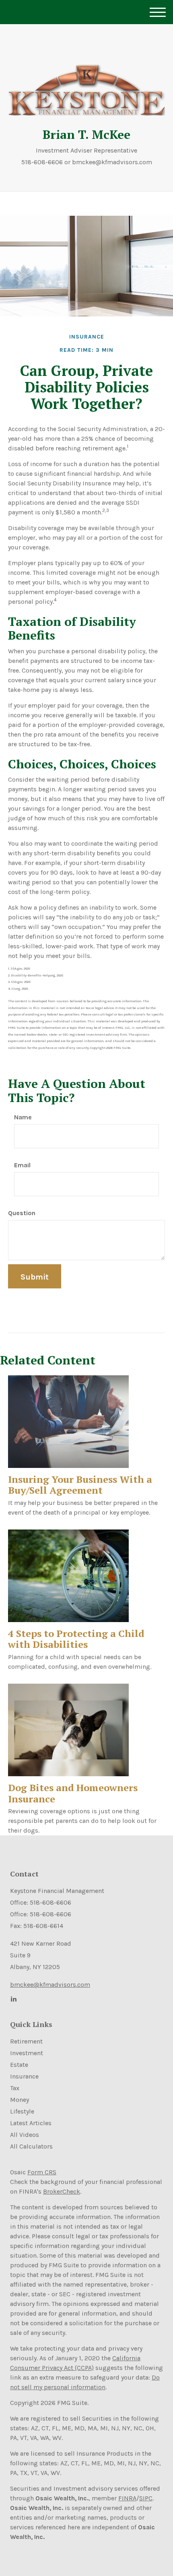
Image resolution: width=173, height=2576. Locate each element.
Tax (15, 2088)
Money (20, 2100)
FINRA (127, 2498)
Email (22, 1165)
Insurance (24, 2076)
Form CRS (42, 2172)
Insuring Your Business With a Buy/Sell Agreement (80, 1485)
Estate (19, 2065)
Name (23, 1117)
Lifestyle (22, 2111)
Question (22, 1213)
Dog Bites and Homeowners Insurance (73, 1793)
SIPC (146, 2498)
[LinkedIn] (13, 1999)
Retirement (26, 2041)
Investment (27, 2053)
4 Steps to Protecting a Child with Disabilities (76, 1639)
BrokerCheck (62, 2191)
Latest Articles (31, 2123)
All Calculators (31, 2146)
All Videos (25, 2135)
